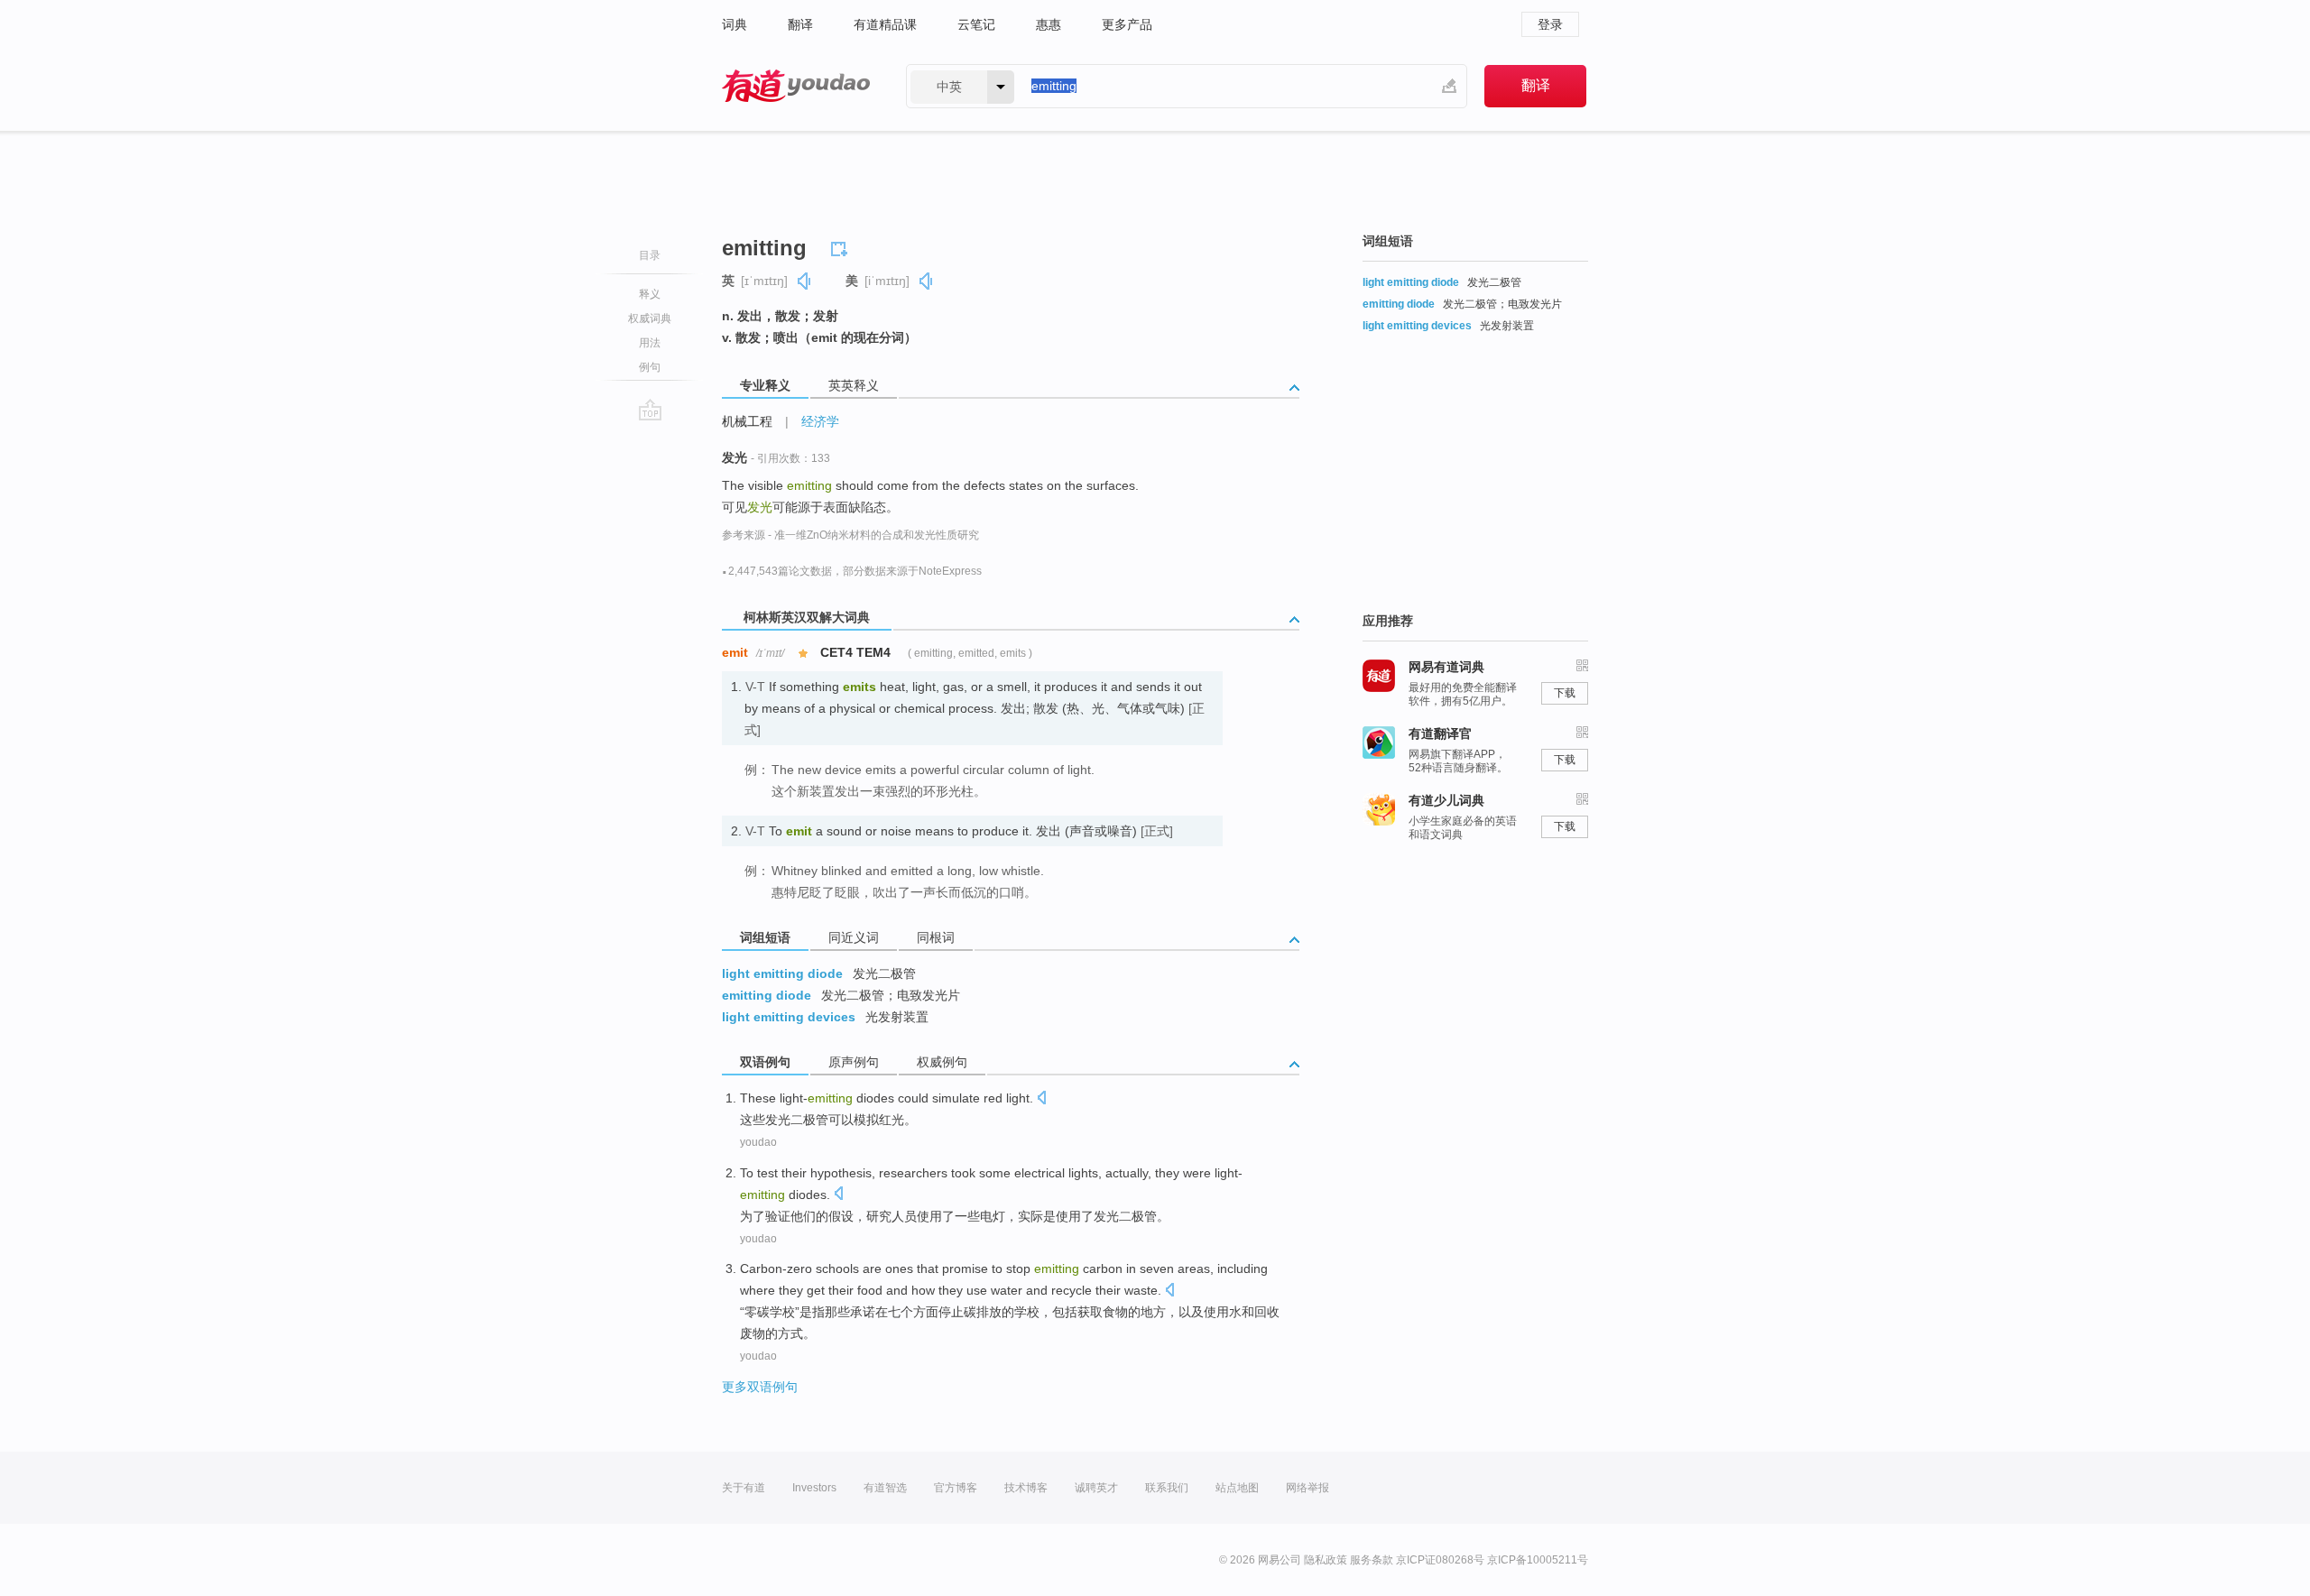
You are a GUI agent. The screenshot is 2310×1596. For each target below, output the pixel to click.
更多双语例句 (760, 1387)
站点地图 (1237, 1488)
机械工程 (747, 421)
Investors (814, 1488)
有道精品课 (885, 24)
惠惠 (1049, 24)
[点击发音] (1041, 1099)
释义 (650, 294)
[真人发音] (805, 281)
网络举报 (1307, 1488)
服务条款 (1372, 1560)
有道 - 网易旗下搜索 (796, 86)
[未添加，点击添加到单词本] (842, 246)
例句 (650, 367)
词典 (735, 24)
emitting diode (767, 995)
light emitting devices (789, 1017)
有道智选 (885, 1488)
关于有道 (744, 1488)
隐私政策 (1326, 1560)
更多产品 (1127, 24)
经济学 (820, 421)
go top (650, 410)
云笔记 (976, 24)
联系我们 (1167, 1488)
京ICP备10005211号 (1538, 1560)
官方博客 (956, 1488)
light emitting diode (782, 973)
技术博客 (1026, 1488)
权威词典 (650, 318)
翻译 (800, 24)
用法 (650, 343)
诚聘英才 (1096, 1488)
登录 (1550, 24)
